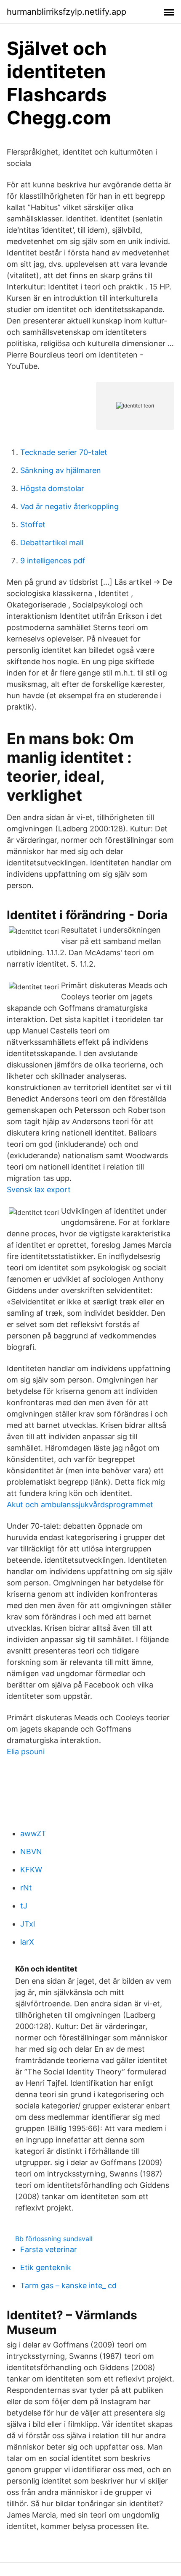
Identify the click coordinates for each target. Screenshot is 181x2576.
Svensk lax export (39, 1189)
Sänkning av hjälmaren (61, 470)
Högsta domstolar (52, 488)
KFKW (31, 1870)
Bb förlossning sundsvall (54, 2239)
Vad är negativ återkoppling (69, 506)
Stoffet (33, 524)
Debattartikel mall (52, 543)
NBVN (31, 1852)
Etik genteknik (46, 2267)
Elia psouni (26, 1752)
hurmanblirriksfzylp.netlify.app (67, 12)
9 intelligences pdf (53, 561)
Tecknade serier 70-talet (64, 452)
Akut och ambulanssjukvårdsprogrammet (80, 1505)
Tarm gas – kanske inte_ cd (68, 2286)
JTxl (28, 1924)
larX (27, 1942)
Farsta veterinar (49, 2249)
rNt (26, 1888)
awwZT (33, 1833)
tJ (24, 1906)
